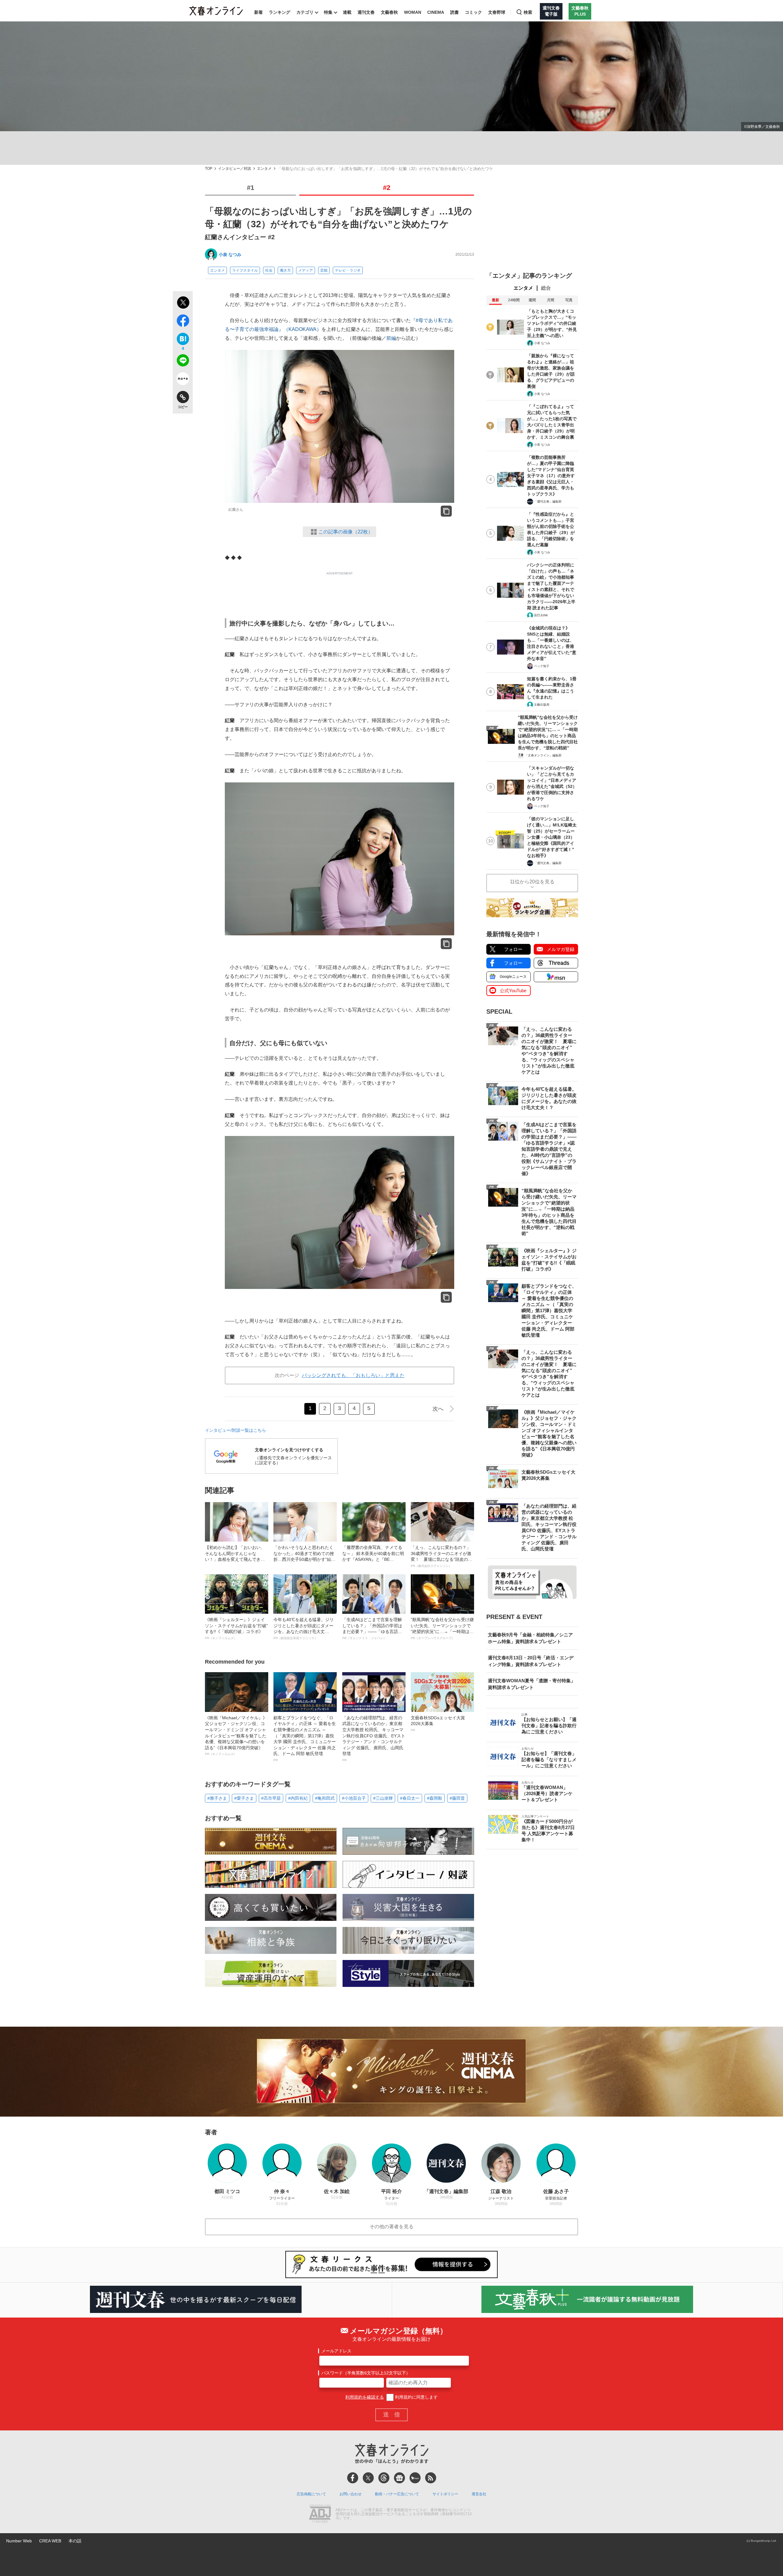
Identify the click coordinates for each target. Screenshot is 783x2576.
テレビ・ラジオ (348, 270)
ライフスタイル (245, 270)
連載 (347, 12)
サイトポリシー (445, 2494)
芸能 (324, 270)
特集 (328, 12)
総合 (546, 288)
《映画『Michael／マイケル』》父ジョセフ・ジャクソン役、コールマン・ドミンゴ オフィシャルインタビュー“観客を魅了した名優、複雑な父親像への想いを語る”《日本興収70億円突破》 (236, 1736)
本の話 (75, 2541)
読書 (455, 12)
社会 (269, 270)
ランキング (280, 12)
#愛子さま (244, 1798)
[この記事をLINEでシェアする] (183, 362)
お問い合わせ (351, 2494)
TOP (209, 169)
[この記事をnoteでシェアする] (183, 380)
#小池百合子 (354, 1798)
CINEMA (436, 12)
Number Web (19, 2541)
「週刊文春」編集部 (548, 501)
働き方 (285, 270)
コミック (473, 12)
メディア (306, 270)
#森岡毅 (435, 1798)
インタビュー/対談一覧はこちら (236, 1430)
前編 (391, 338)
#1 (250, 188)
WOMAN (413, 12)
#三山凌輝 (383, 1798)
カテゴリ (305, 12)
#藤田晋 (457, 1798)
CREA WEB (50, 2541)
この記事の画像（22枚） (346, 532)
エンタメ (264, 169)
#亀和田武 (325, 1798)
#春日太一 (410, 1798)
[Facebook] (353, 2478)
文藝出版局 (542, 705)
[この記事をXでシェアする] (183, 303)
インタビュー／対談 (235, 169)
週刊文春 (366, 12)
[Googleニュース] (399, 2478)
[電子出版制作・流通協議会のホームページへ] (320, 2514)
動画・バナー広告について (397, 2494)
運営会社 (479, 2494)
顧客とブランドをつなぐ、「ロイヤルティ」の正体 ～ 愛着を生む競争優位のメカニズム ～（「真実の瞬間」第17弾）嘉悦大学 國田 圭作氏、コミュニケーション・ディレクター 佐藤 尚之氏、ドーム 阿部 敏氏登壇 (305, 1739)
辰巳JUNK (541, 615)
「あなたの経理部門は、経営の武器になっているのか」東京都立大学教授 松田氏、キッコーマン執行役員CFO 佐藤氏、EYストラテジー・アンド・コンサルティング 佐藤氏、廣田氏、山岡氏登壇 (374, 1739)
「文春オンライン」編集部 (543, 755)
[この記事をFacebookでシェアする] (183, 322)
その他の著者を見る (391, 2227)
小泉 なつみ (230, 254)
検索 (528, 12)
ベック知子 (542, 666)
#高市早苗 (271, 1798)
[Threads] (384, 2478)
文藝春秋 (389, 12)
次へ (438, 1409)
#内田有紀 (298, 1798)
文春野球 (497, 12)
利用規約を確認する (365, 2397)
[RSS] (431, 2478)
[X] (368, 2478)
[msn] (415, 2478)
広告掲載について (311, 2494)
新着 (258, 12)
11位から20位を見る (532, 882)
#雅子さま (217, 1798)
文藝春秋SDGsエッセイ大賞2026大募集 (438, 1724)
